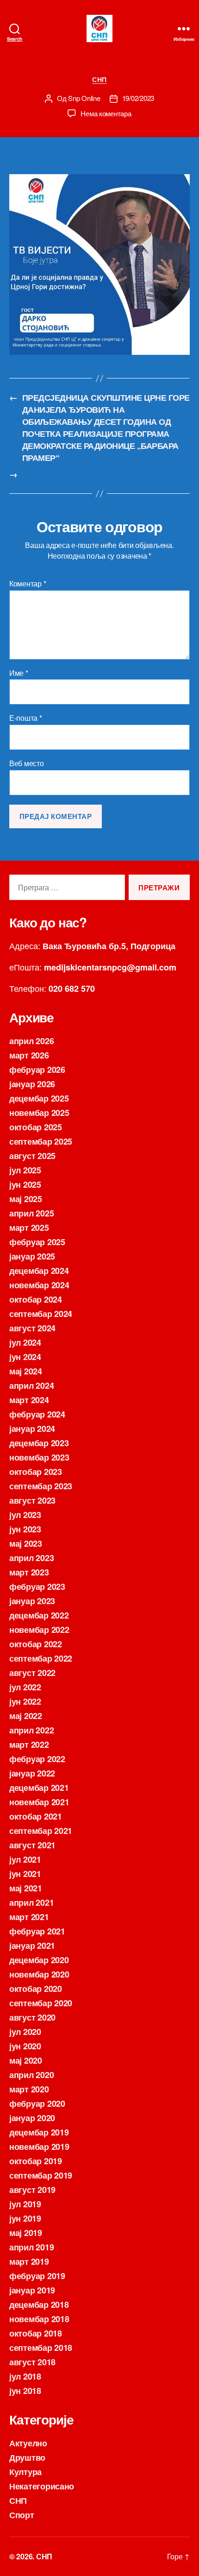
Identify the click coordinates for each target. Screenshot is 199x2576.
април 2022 (31, 1730)
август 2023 (32, 1500)
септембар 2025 (41, 1141)
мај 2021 (26, 1888)
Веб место (27, 763)
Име (19, 673)
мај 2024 (26, 1371)
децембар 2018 (39, 2305)
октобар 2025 (36, 1127)
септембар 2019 (41, 2175)
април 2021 (31, 1902)
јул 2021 (25, 1859)
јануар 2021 (32, 1946)
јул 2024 (25, 1342)
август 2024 (32, 1328)
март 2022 (29, 1745)
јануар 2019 (32, 2290)
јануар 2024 (32, 1429)
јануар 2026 (32, 1084)
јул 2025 (25, 1170)
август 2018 (32, 2362)
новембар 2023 (39, 1457)
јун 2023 (25, 1529)
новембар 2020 (39, 1974)
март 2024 (29, 1400)
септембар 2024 (41, 1314)
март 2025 (29, 1228)
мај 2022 (26, 1716)
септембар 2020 (41, 2003)
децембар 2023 (39, 1443)
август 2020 (32, 2017)
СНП (99, 80)
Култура (25, 2472)
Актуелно (28, 2443)
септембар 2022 (41, 1658)
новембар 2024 (39, 1285)
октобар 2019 (36, 2161)
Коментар (28, 584)
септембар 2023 (41, 1486)
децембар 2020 (39, 1960)
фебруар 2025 (37, 1242)
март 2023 (29, 1572)
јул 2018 (25, 2376)
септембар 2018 (41, 2348)
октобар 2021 (36, 1816)
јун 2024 (25, 1357)
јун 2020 (25, 2046)
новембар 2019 (39, 2147)
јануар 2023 (32, 1601)
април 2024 (31, 1386)
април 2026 (31, 1041)
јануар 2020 (32, 2118)
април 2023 (31, 1558)
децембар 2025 (39, 1098)
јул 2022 (25, 1687)
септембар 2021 (41, 1831)
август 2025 (32, 1156)
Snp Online (84, 98)
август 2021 (32, 1845)
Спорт (22, 2515)
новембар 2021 (39, 1802)
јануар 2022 (32, 1773)
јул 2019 (25, 2204)
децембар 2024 (39, 1271)
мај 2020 (26, 2060)
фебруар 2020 (37, 2104)
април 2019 (31, 2247)
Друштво (27, 2457)
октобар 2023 (36, 1472)
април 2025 (31, 1213)
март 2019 (29, 2261)
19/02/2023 (138, 98)
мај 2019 (26, 2233)
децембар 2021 (39, 1788)
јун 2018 (25, 2391)
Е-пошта (26, 718)
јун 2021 (25, 1874)
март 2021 (29, 1917)
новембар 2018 (39, 2319)
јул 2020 (25, 2032)
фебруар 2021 (37, 1931)
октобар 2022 (36, 1644)
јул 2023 (25, 1515)
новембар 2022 (39, 1630)
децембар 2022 (39, 1615)
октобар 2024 (36, 1299)
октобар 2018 (36, 2333)
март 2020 (29, 2089)
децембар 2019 (39, 2132)
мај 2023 (26, 1543)
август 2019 (32, 2190)
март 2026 (29, 1055)
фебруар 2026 (37, 1070)
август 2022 (32, 1673)
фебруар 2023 (37, 1587)
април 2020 (31, 2075)
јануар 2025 (32, 1256)
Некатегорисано (42, 2486)
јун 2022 (25, 1701)
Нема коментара (106, 113)
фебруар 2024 (37, 1414)
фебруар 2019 (37, 2276)
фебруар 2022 (37, 1759)
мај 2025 (26, 1199)
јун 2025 (25, 1184)
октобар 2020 (36, 1989)
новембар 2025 (39, 1113)
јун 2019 (25, 2218)
